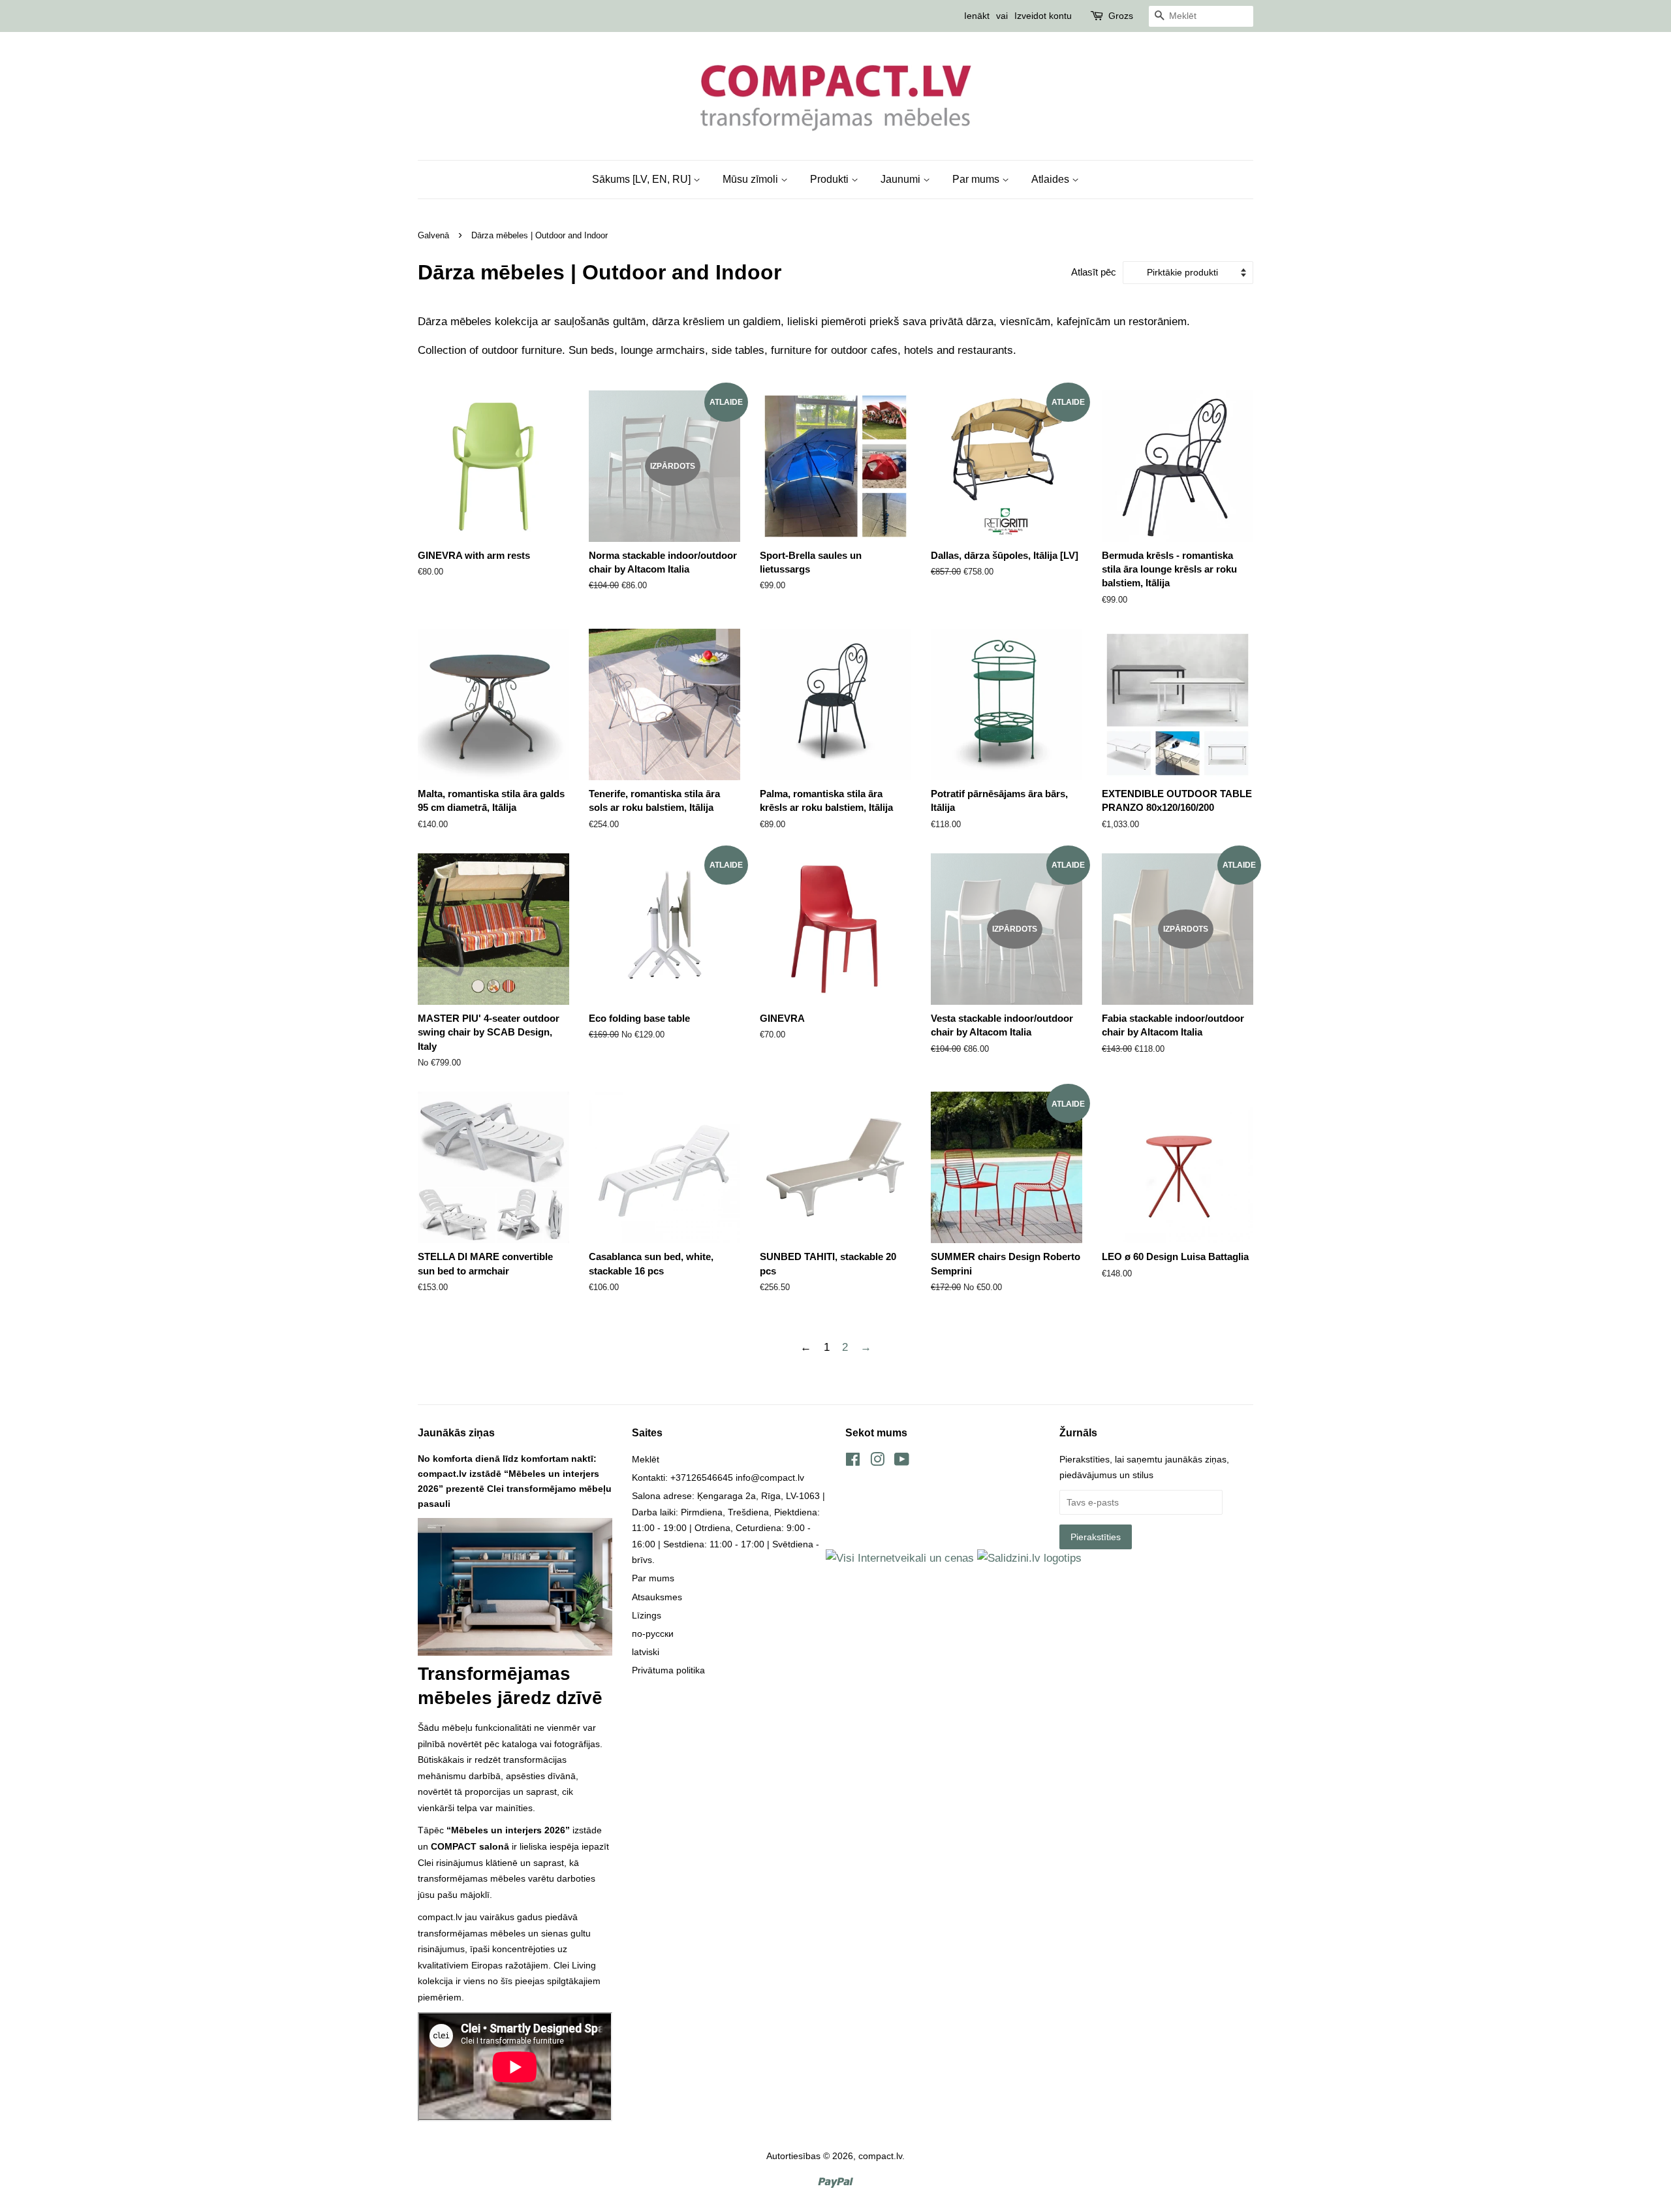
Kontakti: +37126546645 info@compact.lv (718, 1477)
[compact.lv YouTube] (902, 1462)
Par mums (977, 179)
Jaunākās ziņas (456, 1433)
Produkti (831, 179)
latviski (646, 1652)
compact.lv (880, 2156)
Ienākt (977, 16)
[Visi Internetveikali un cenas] (900, 1558)
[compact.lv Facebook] (853, 1462)
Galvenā (433, 235)
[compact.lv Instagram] (877, 1462)
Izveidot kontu (1043, 16)
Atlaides (1052, 179)
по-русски (653, 1634)
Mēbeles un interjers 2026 (508, 1830)
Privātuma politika (668, 1670)
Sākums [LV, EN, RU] (643, 179)
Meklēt (646, 1459)
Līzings (647, 1615)
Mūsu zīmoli (752, 179)
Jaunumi (902, 179)
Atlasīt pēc (1094, 272)
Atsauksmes (657, 1597)
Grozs (1121, 16)
